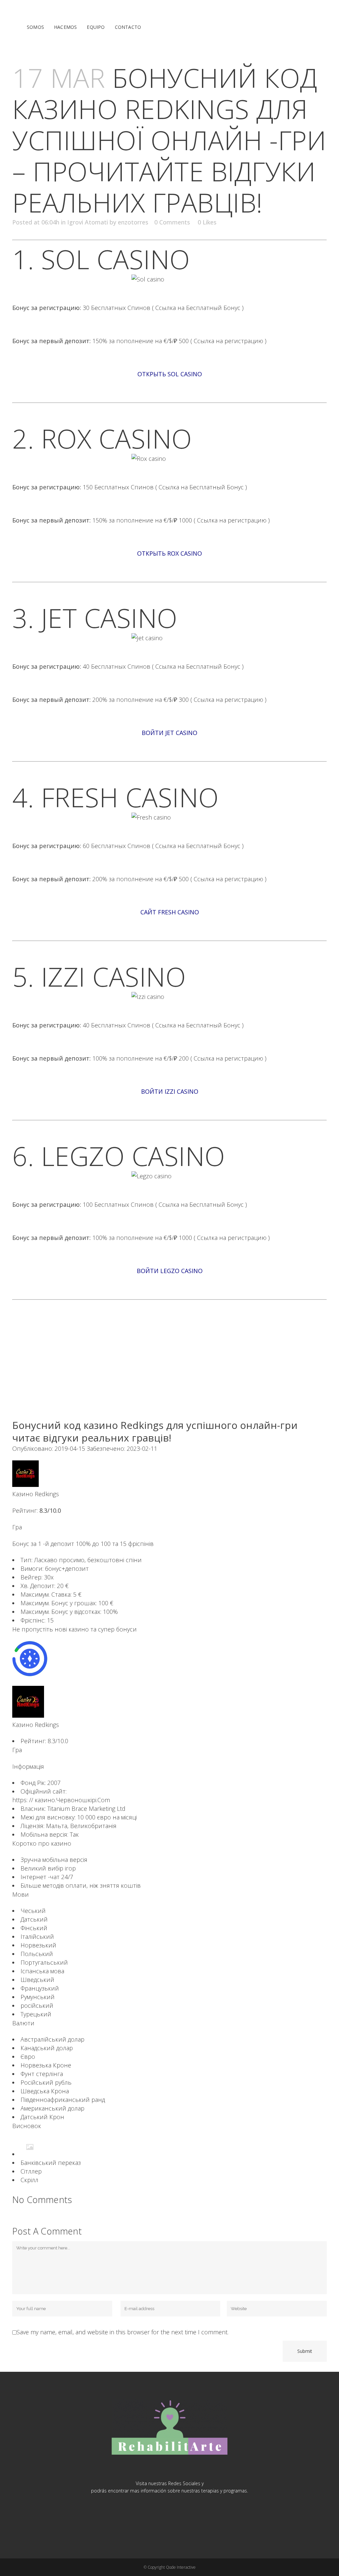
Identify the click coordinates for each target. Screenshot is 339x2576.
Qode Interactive (181, 2567)
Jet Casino (109, 617)
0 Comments (172, 222)
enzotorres (133, 222)
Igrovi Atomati (88, 222)
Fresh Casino (130, 797)
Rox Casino (117, 438)
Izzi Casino (114, 976)
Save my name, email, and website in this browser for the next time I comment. (122, 2332)
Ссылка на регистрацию (229, 341)
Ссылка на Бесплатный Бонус (198, 308)
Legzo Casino (133, 1156)
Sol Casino (116, 259)
